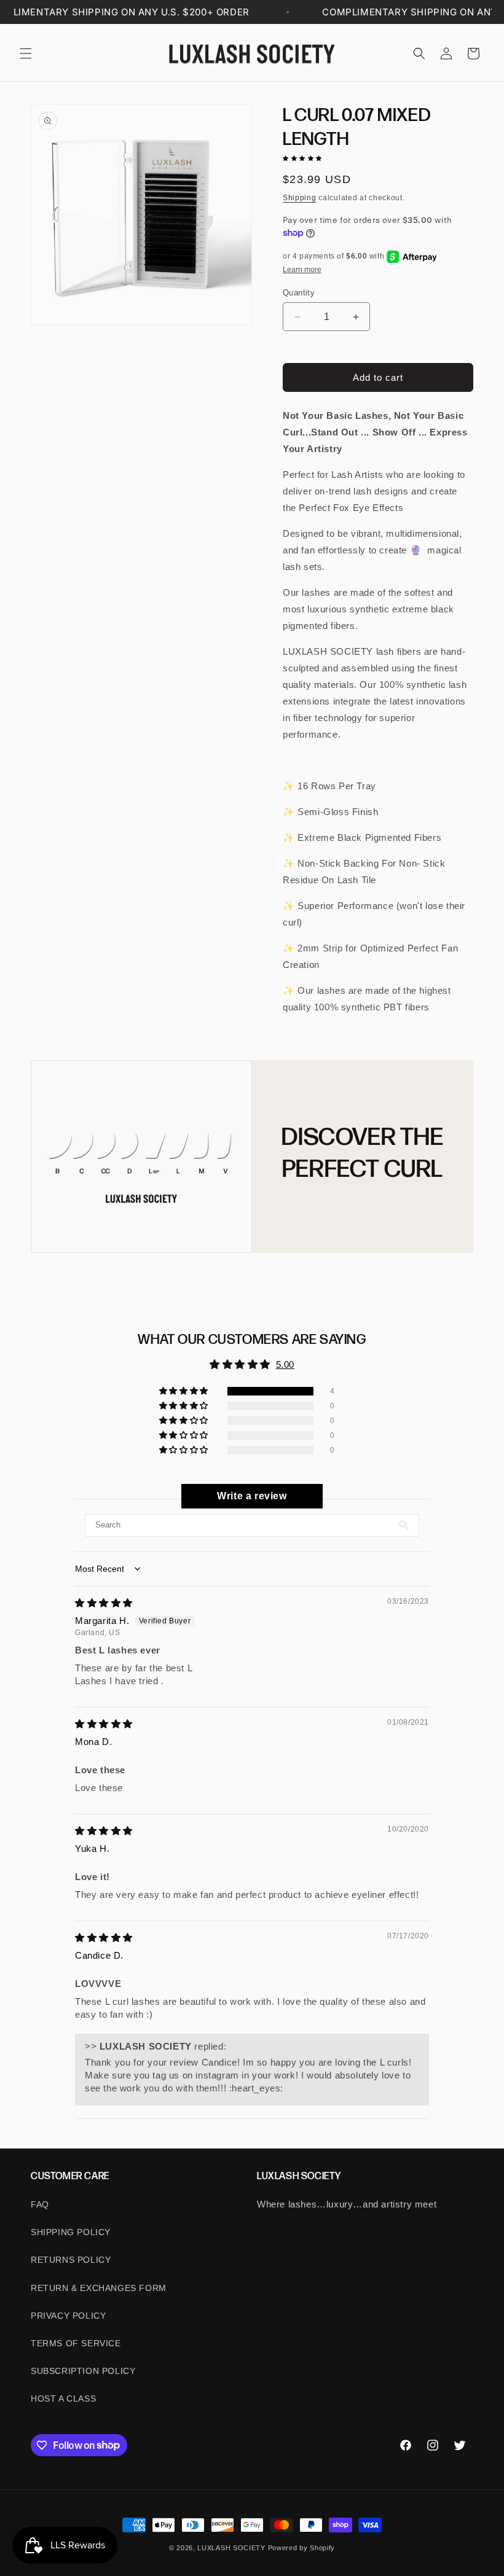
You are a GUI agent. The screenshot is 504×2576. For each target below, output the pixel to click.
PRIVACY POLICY (68, 2316)
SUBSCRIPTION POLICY (83, 2371)
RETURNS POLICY (71, 2260)
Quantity (299, 293)
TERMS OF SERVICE (76, 2343)
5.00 (285, 1364)
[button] (26, 53)
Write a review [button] (252, 1496)
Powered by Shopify (302, 2548)
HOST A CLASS (63, 2398)
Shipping (300, 198)
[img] (104, 1603)
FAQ (40, 2204)
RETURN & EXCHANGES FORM (99, 2288)
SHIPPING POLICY (71, 2232)
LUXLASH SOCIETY (231, 2548)
